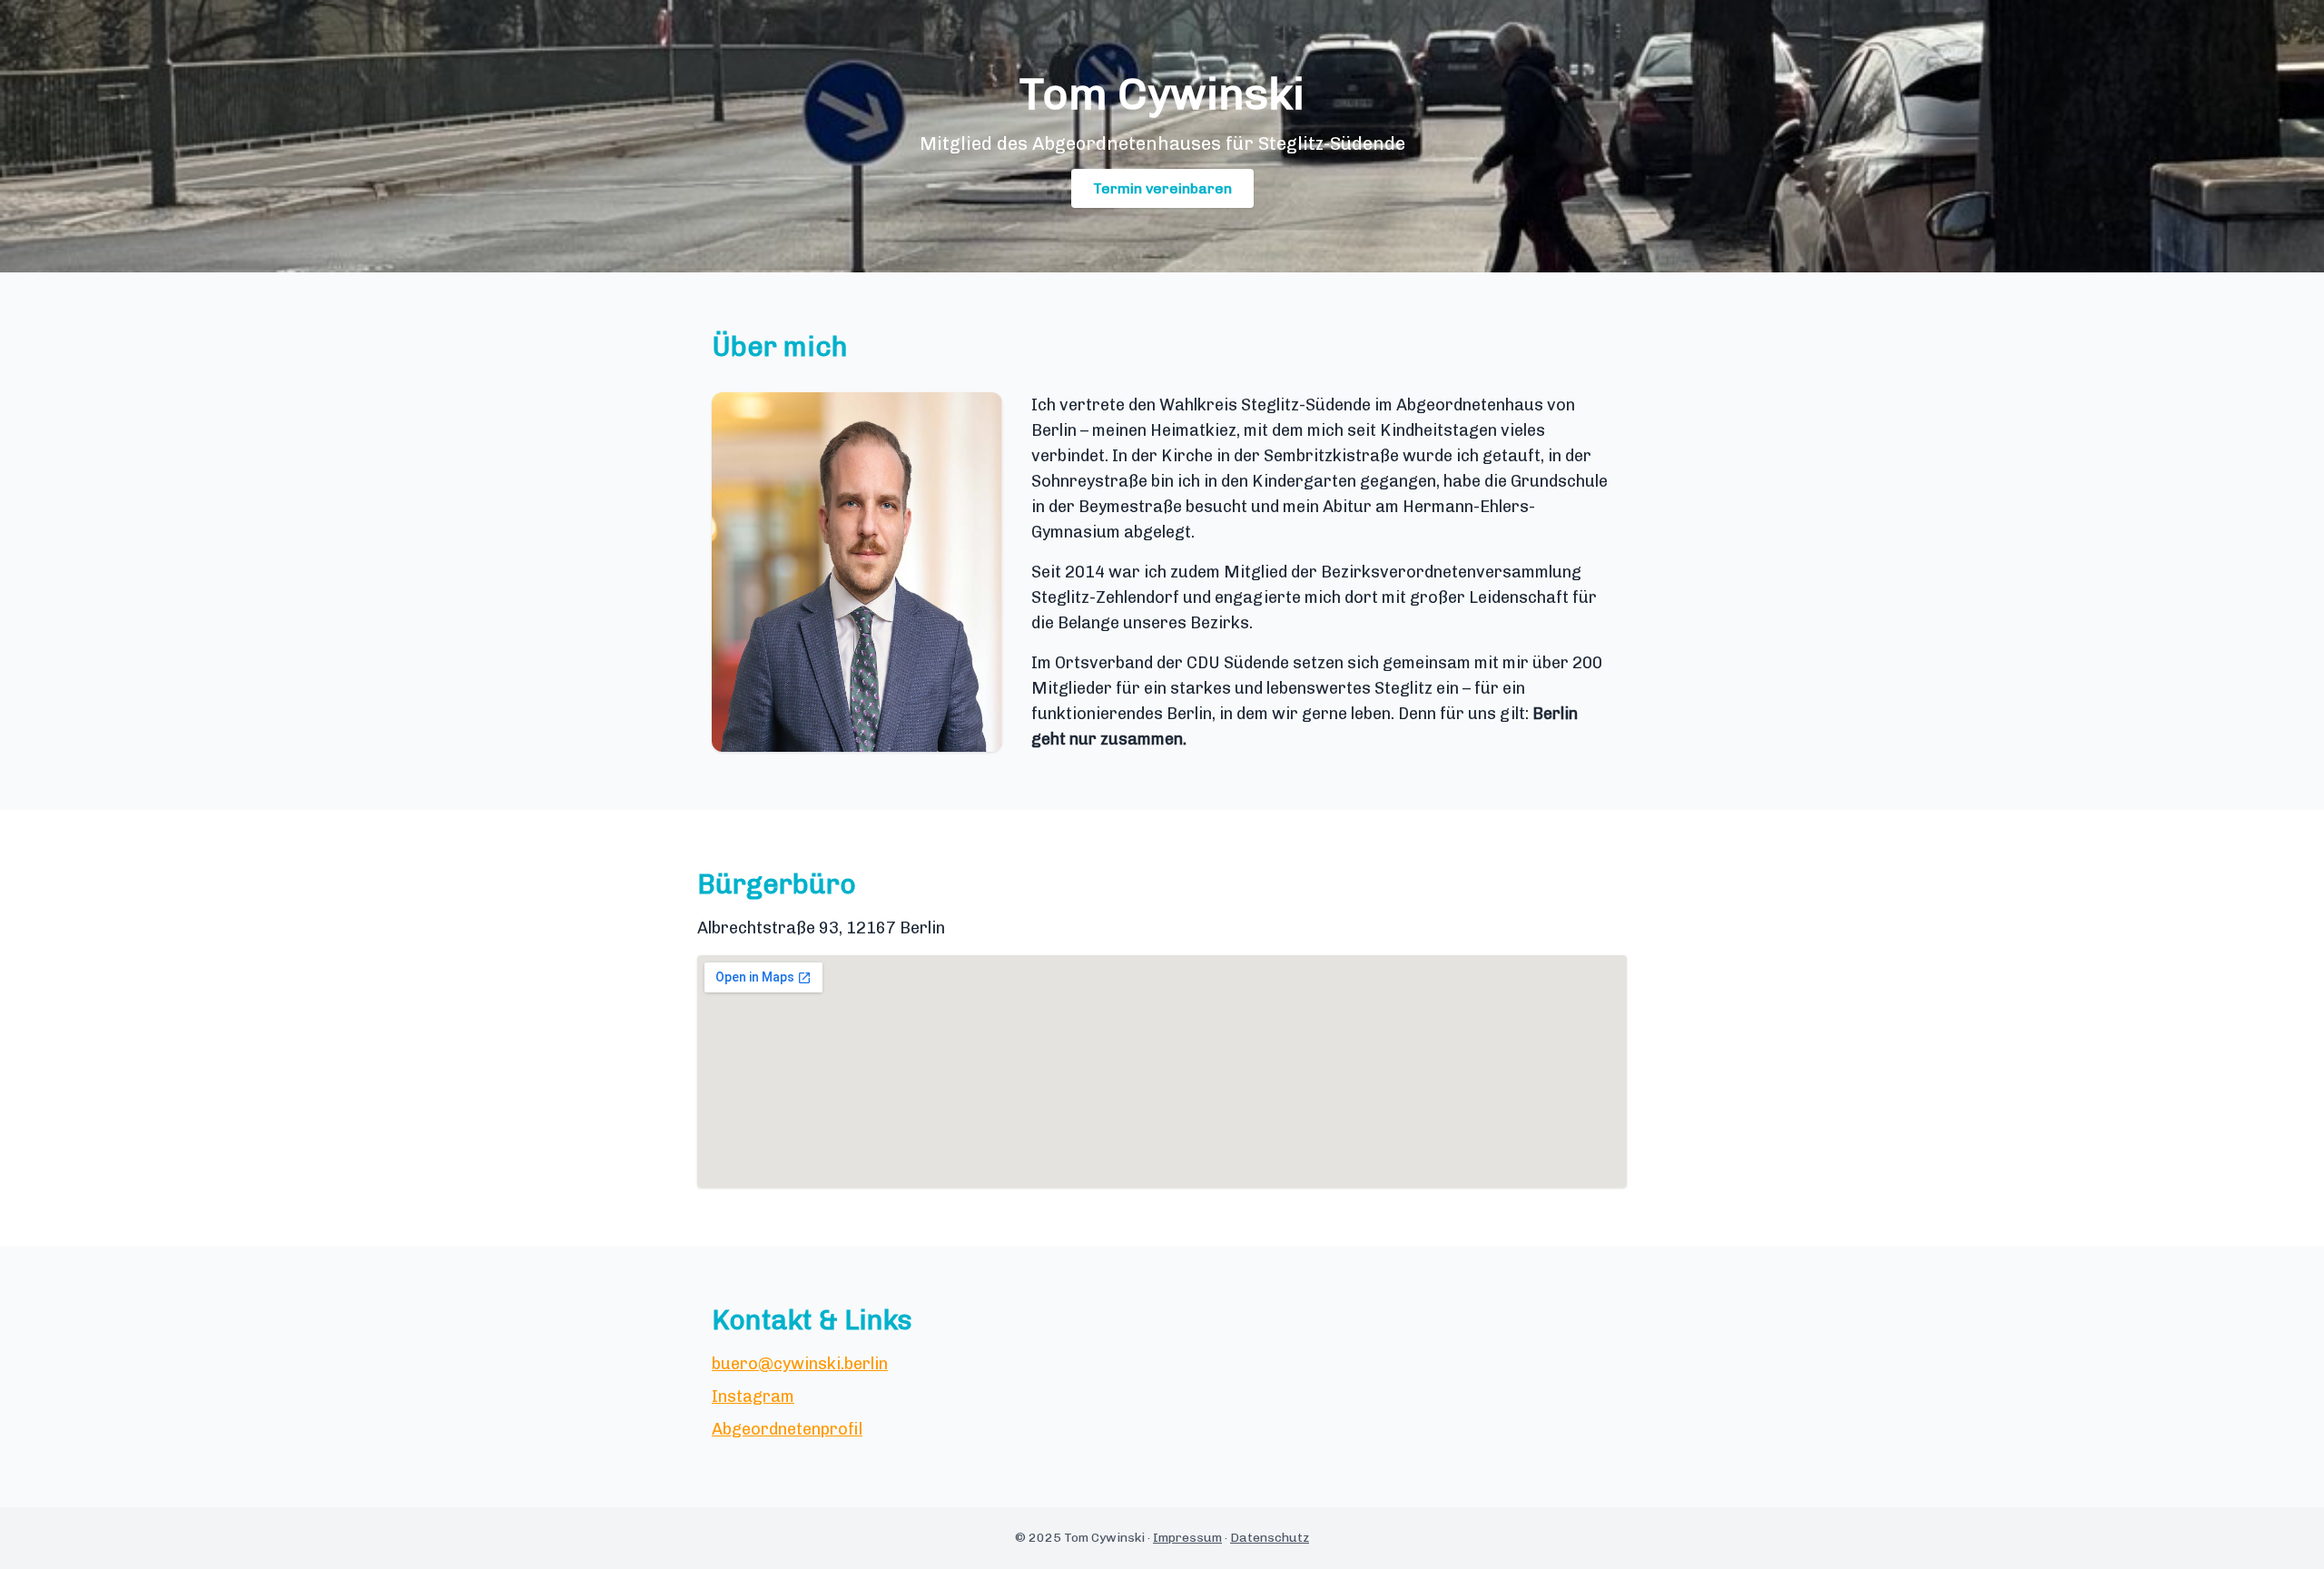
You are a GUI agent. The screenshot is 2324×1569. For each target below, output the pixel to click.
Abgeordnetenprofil (787, 1429)
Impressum (1187, 1538)
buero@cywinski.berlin (800, 1364)
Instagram (753, 1396)
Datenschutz (1270, 1538)
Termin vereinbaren (1162, 188)
